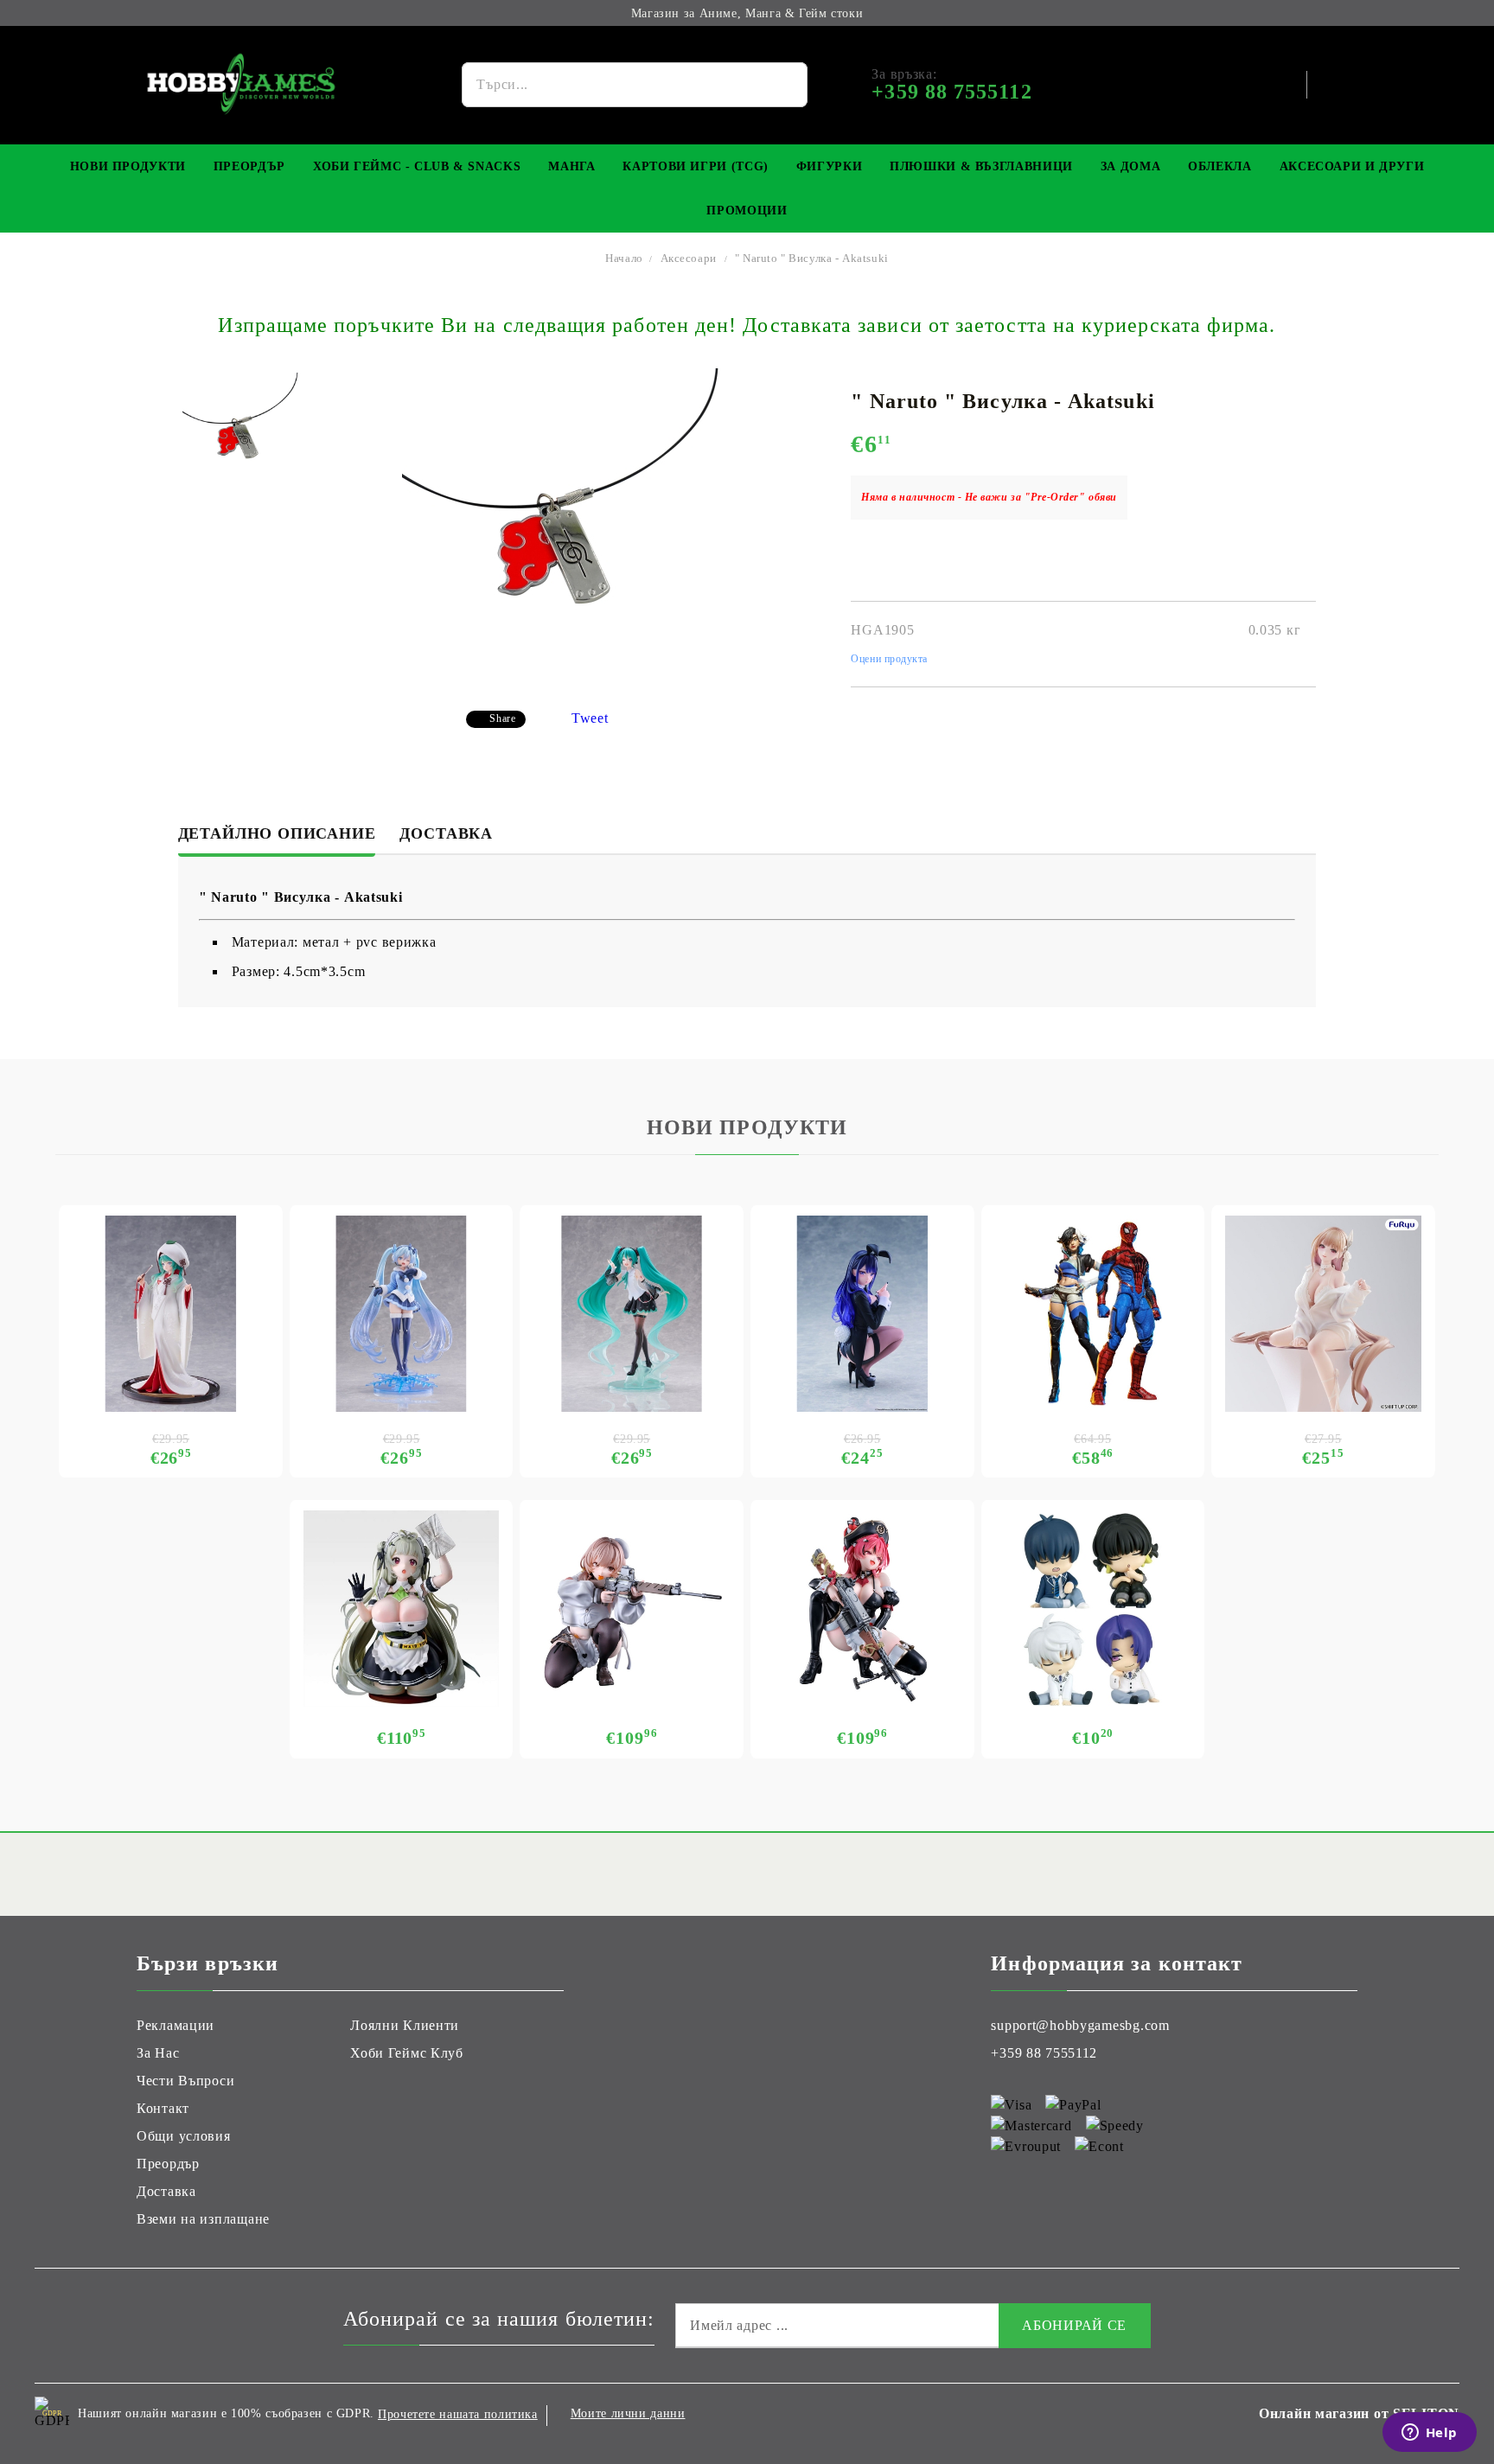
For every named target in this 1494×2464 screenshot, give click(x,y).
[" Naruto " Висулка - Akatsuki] (241, 431)
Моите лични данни (628, 2413)
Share (502, 718)
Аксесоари (689, 258)
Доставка (446, 833)
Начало (624, 258)
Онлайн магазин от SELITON (1359, 2413)
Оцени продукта (889, 659)
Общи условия (184, 2136)
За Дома (1130, 166)
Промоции (747, 211)
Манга (571, 166)
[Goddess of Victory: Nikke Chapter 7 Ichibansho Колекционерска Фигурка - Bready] (632, 1609)
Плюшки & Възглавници (981, 166)
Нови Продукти (128, 166)
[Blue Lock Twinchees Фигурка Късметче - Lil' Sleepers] (1093, 1609)
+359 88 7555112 (1044, 2053)
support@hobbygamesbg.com (1080, 2025)
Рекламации (176, 2025)
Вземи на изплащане (203, 2219)
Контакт (163, 2108)
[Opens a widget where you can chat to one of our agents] (1429, 2434)
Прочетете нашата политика (458, 2414)
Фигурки (829, 166)
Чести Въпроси (185, 2081)
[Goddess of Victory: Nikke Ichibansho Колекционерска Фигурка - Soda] (402, 1609)
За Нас (158, 2053)
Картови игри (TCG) (695, 166)
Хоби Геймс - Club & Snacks (417, 166)
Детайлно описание (277, 833)
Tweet (590, 718)
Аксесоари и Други (1352, 166)
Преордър (249, 166)
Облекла (1219, 166)
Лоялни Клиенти (405, 2025)
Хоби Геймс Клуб (407, 2053)
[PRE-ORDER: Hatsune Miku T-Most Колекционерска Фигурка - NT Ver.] (632, 1314)
